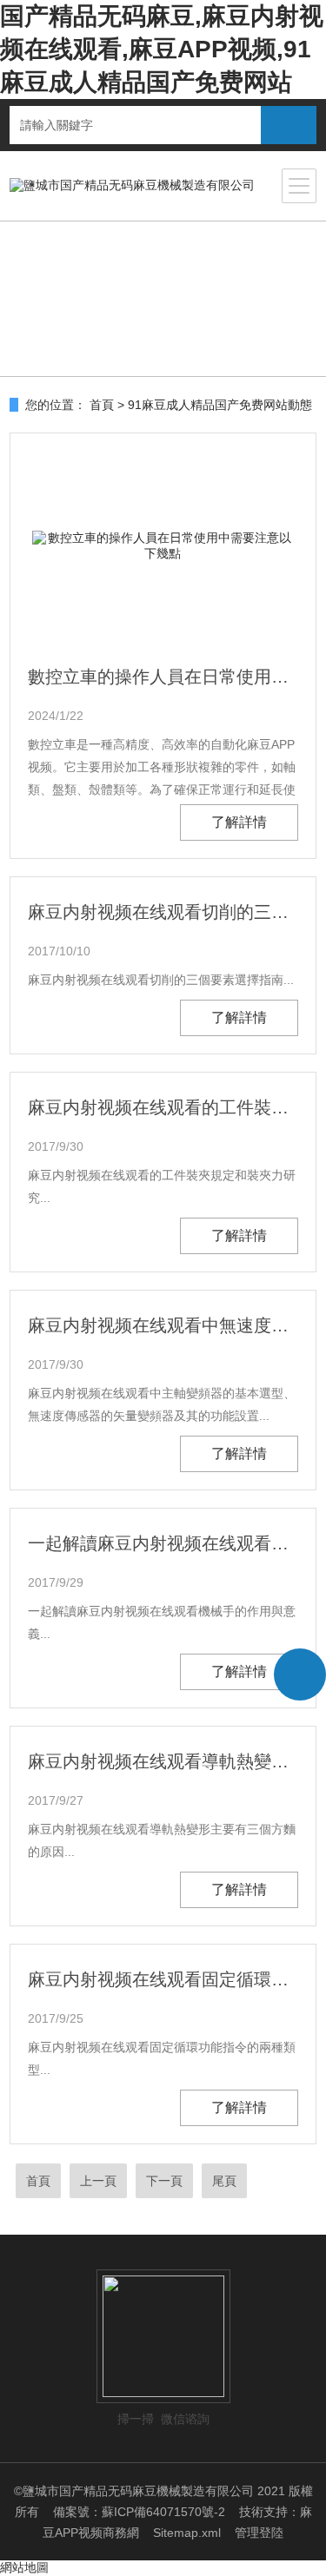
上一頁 (98, 2181)
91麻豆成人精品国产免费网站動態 (220, 405)
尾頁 (224, 2181)
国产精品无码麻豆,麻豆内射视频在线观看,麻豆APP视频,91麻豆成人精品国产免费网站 (162, 49)
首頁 (102, 405)
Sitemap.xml (187, 2533)
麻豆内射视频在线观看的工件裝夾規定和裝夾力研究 (163, 1107)
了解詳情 (239, 822)
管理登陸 (259, 2533)
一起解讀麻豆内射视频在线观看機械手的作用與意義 (163, 1543)
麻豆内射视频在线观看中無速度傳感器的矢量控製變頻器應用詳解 (163, 1325)
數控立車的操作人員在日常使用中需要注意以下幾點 (163, 677)
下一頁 (164, 2181)
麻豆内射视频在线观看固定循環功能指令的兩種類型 (163, 1979)
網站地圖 (24, 2567)
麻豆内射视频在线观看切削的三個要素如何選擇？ (163, 912)
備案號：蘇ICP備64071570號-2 (139, 2512)
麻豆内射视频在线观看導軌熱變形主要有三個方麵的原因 (163, 1761)
